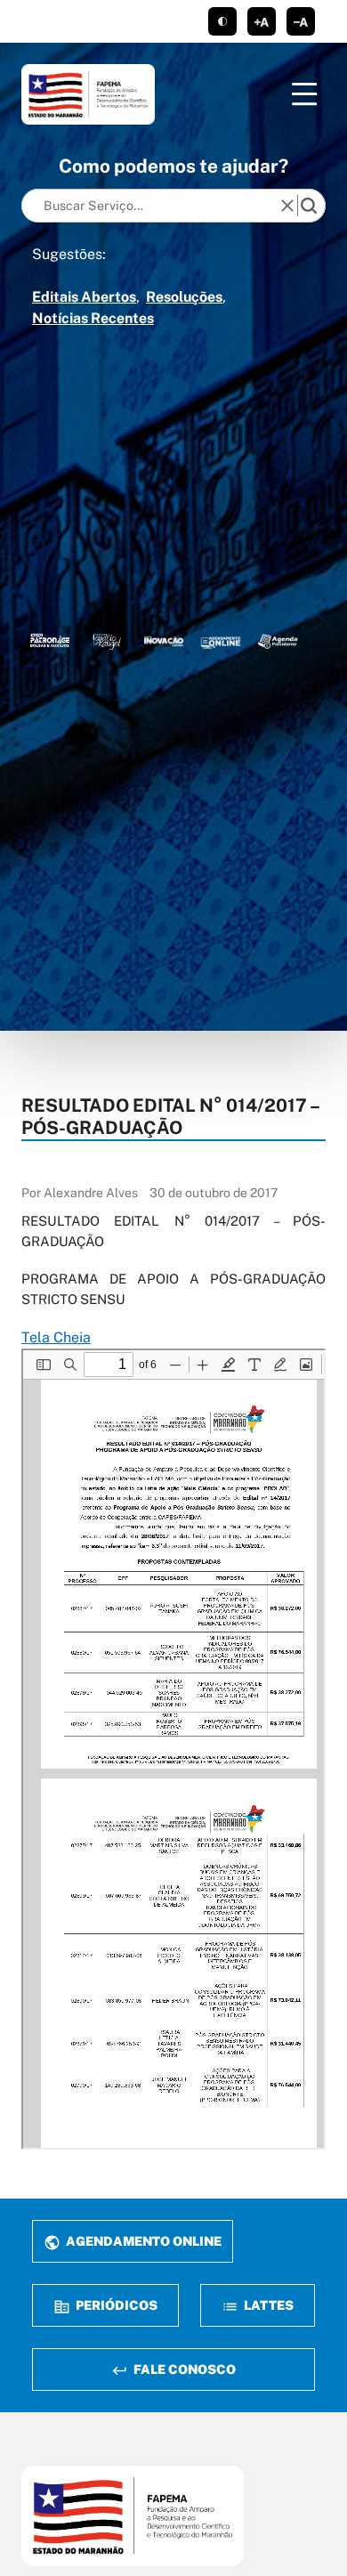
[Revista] (164, 641)
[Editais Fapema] (221, 641)
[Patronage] (50, 641)
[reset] (287, 206)
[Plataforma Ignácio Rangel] (107, 641)
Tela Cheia (56, 1337)
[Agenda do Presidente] (278, 641)
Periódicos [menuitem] (115, 2305)
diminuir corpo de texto (301, 21)
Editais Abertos (84, 297)
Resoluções (184, 297)
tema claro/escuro (222, 21)
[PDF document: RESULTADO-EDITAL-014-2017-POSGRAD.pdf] (173, 1749)
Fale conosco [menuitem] (183, 2369)
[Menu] (304, 94)
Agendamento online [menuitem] (142, 2241)
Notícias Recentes (93, 318)
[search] (309, 206)
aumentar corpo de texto (262, 21)
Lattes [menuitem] (267, 2305)
